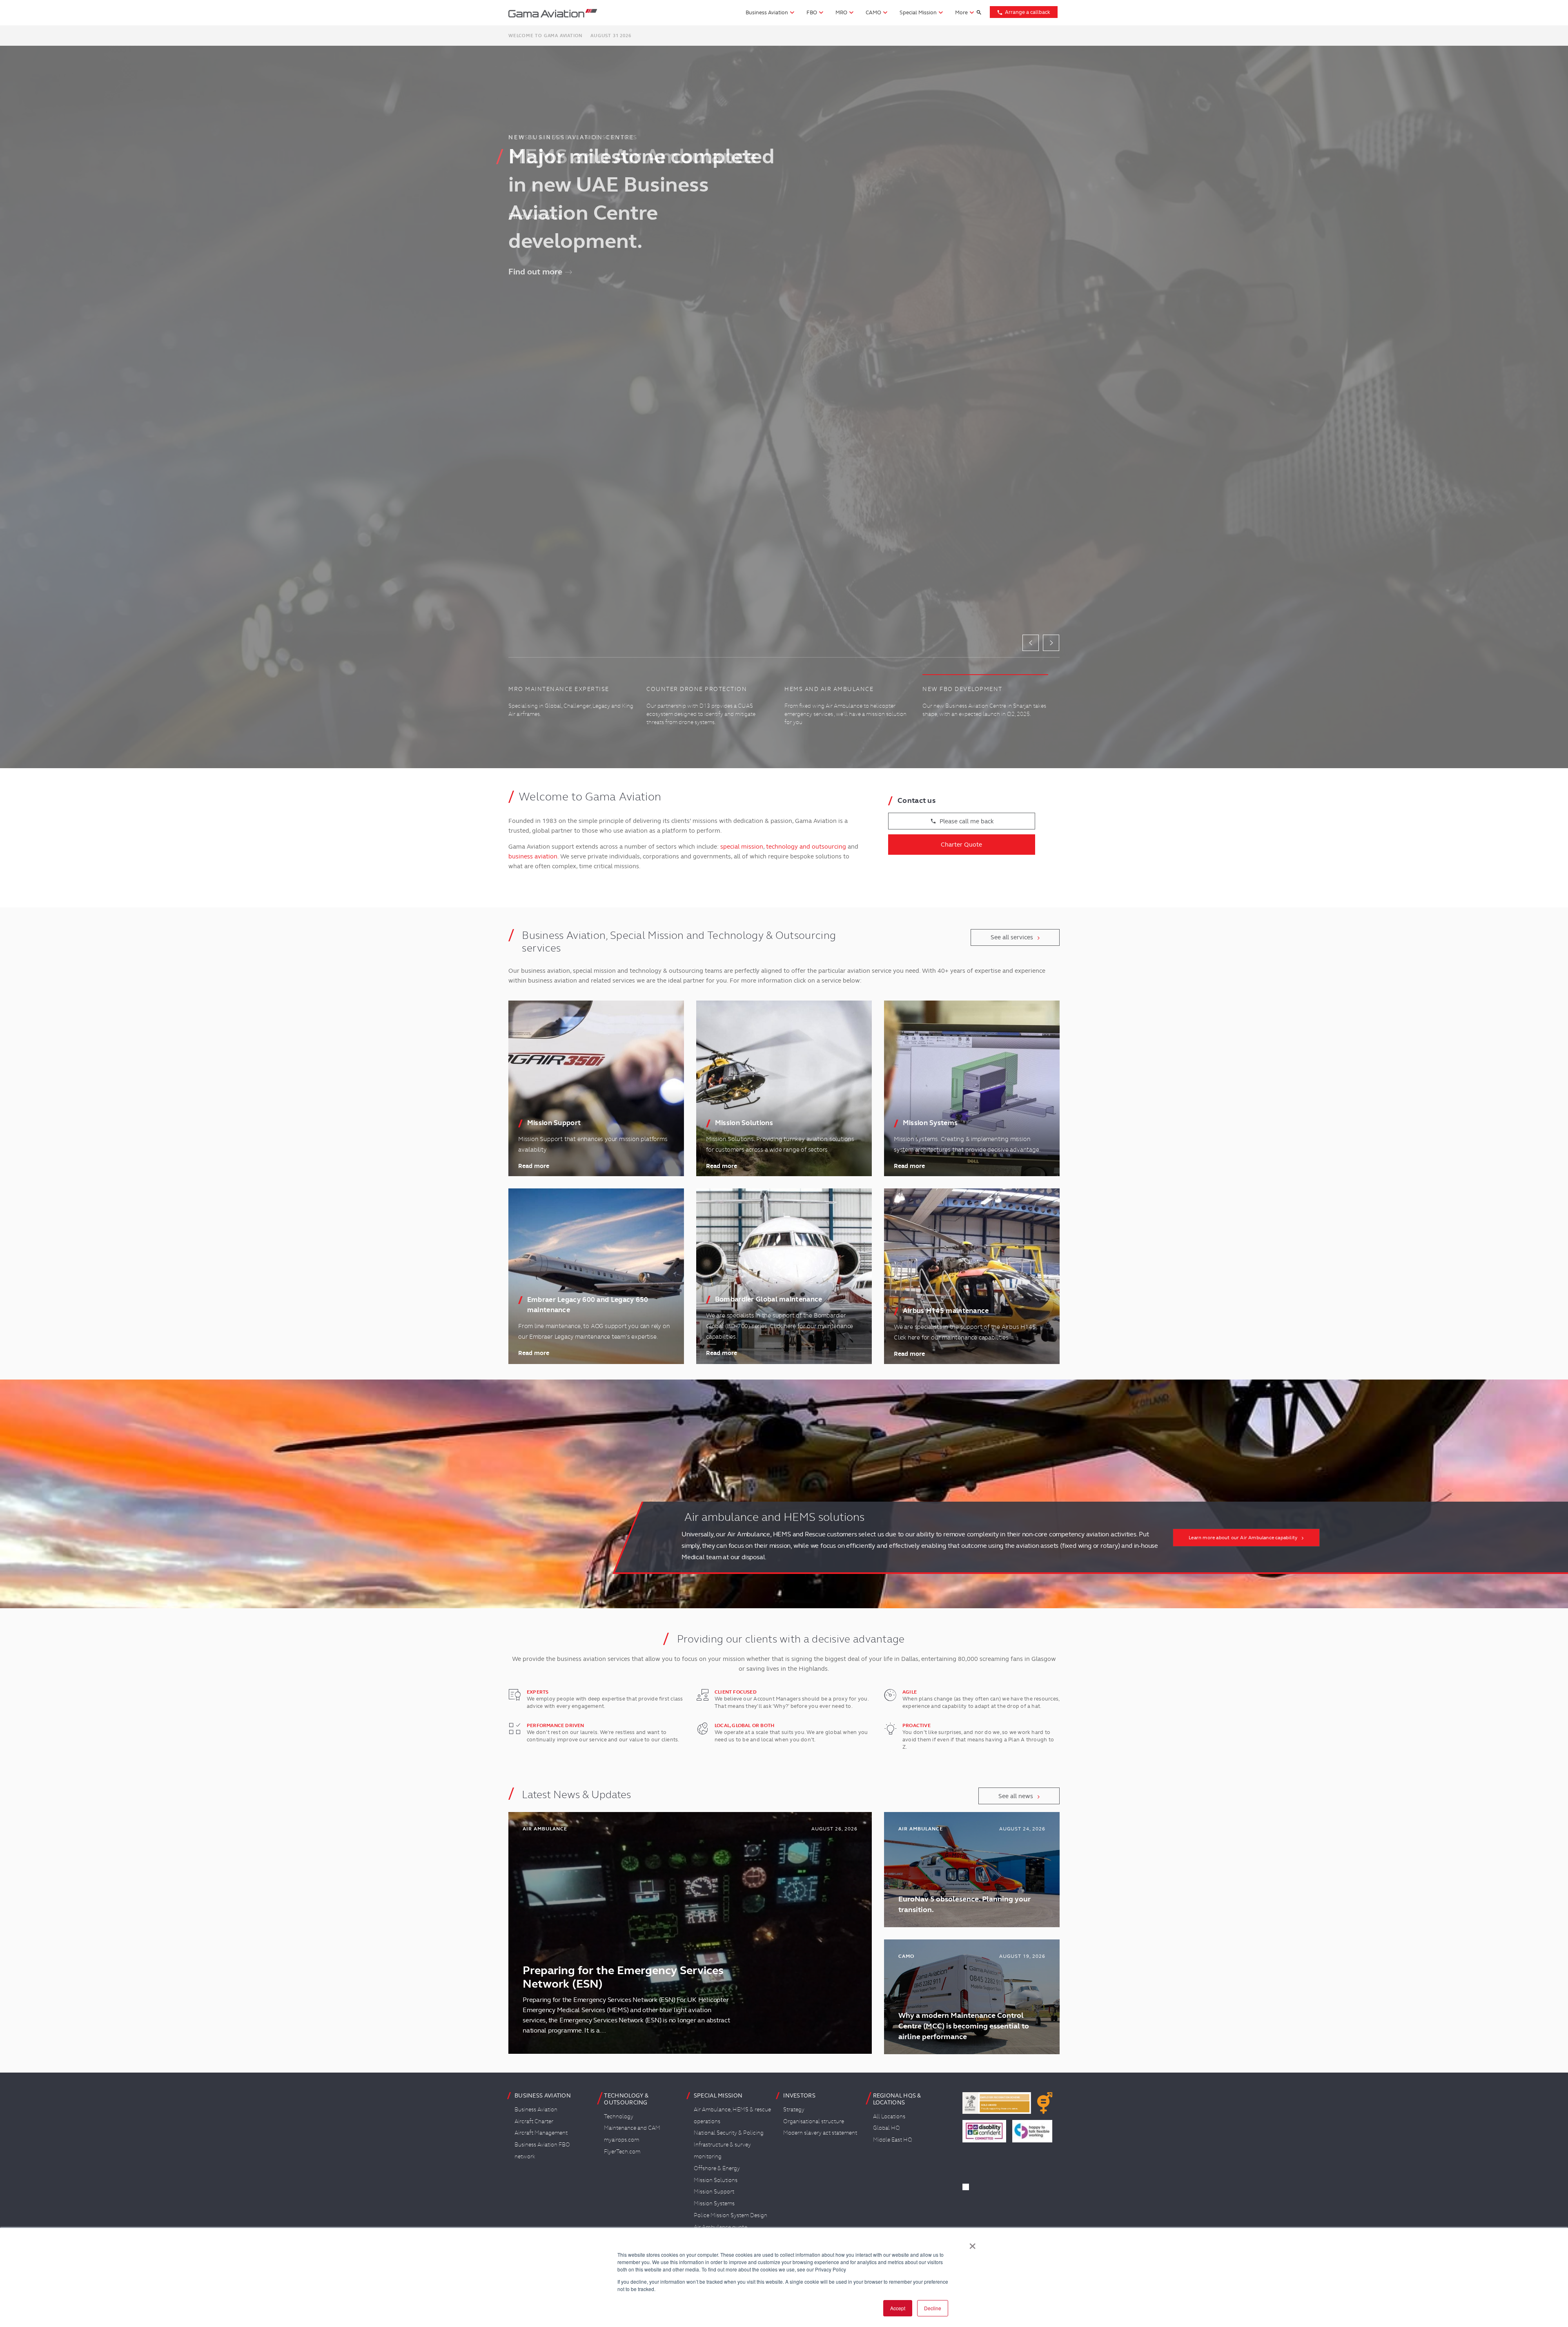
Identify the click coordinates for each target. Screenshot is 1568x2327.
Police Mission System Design (731, 2215)
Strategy (794, 2109)
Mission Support (714, 2191)
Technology (619, 2116)
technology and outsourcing (806, 847)
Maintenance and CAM (632, 2128)
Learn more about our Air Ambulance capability (1243, 1538)
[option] (784, 407)
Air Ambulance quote (721, 2227)
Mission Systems (714, 2203)
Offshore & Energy (717, 2168)
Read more (534, 1166)
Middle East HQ (893, 2140)
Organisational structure (814, 2121)
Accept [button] (898, 2308)
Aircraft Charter (534, 2121)
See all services (1012, 937)
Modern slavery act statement (820, 2133)
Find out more (535, 216)
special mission (742, 847)
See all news (1016, 1796)
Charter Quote (961, 845)
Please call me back (962, 821)
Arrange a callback (1023, 12)
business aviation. (533, 856)
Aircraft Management (541, 2133)
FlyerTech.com (622, 2151)
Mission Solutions (716, 2180)
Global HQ (886, 2128)
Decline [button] (933, 2308)
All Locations (889, 2116)
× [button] (972, 2243)
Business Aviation (536, 2109)
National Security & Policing (729, 2133)
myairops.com (621, 2140)
